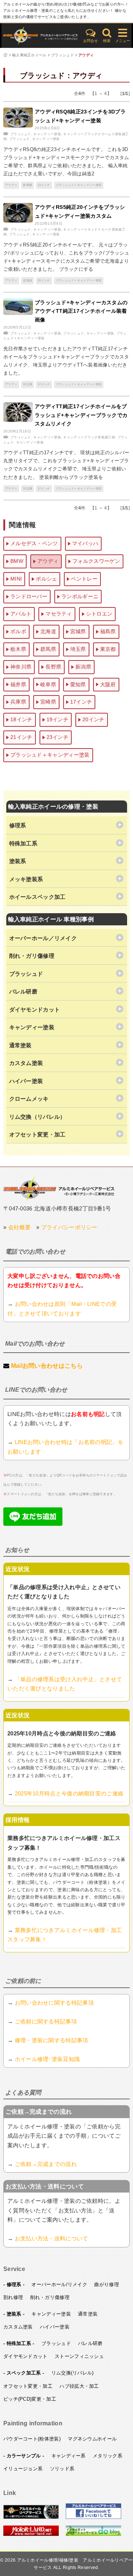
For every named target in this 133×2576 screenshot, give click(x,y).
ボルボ (18, 631)
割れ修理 (13, 2297)
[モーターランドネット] (31, 2534)
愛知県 (78, 684)
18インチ (21, 719)
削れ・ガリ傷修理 (50, 2297)
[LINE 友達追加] (33, 1524)
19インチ (58, 719)
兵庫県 (18, 702)
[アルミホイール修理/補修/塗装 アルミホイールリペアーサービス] (41, 36)
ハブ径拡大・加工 (79, 2386)
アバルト (21, 614)
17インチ (44, 384)
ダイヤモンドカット (25, 2356)
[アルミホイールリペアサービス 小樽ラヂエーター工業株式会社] (31, 2517)
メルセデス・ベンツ (34, 543)
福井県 (18, 684)
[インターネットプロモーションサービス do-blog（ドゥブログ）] (93, 2534)
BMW (17, 561)
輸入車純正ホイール (29, 55)
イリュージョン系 (23, 2469)
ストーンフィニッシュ (79, 2356)
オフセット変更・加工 (28, 2386)
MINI (16, 579)
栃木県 (18, 649)
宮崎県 (48, 702)
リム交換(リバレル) (73, 2373)
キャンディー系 (69, 2456)
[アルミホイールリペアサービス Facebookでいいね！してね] (93, 2517)
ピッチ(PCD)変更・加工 (30, 2399)
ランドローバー (29, 596)
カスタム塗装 (18, 2327)
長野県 (53, 667)
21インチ (21, 737)
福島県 (108, 631)
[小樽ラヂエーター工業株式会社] (59, 1188)
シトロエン (99, 614)
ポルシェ (46, 579)
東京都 (108, 649)
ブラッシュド (62, 55)
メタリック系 (108, 2456)
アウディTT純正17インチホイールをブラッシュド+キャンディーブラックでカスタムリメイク (81, 415)
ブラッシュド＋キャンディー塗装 (79, 185)
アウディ (86, 55)
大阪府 (108, 684)
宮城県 (78, 631)
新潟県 (83, 667)
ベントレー (84, 579)
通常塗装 (88, 2314)
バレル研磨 (90, 2343)
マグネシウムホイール (92, 2439)
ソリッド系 (62, 2469)
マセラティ (59, 614)
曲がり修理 (107, 2284)
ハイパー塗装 (55, 2327)
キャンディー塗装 (47, 134)
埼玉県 (28, 384)
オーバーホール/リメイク (59, 2284)
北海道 (28, 281)
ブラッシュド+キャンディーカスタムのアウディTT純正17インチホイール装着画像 (81, 311)
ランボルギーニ (80, 596)
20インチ (44, 281)
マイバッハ (85, 543)
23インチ (44, 185)
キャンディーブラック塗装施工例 (89, 437)
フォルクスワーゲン (96, 561)
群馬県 (28, 185)
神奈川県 (21, 667)
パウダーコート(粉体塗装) (32, 2439)
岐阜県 (48, 684)
